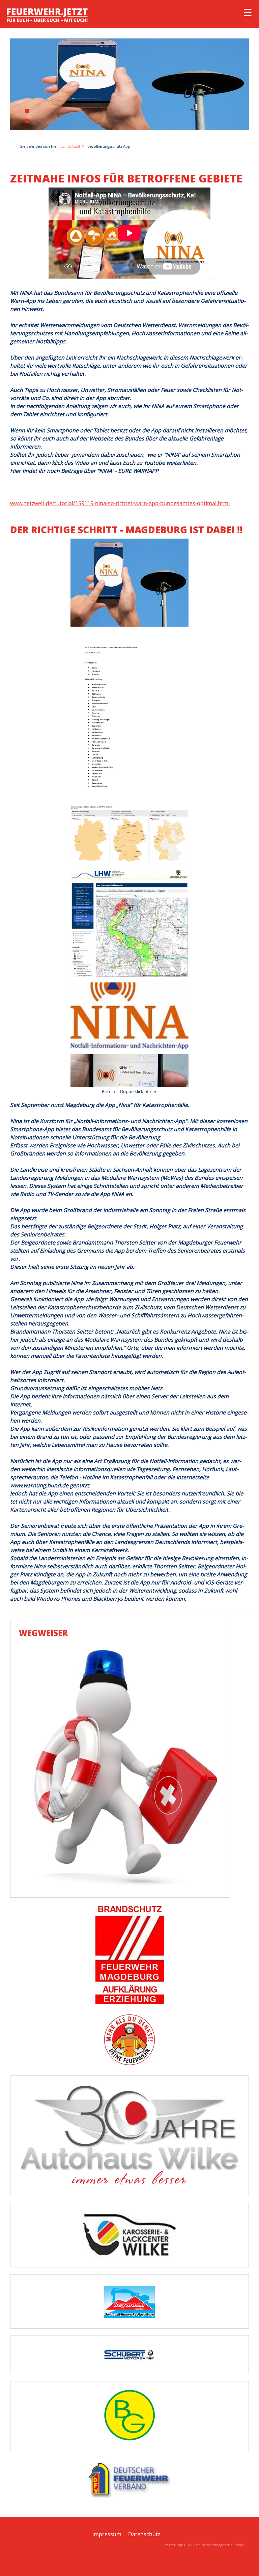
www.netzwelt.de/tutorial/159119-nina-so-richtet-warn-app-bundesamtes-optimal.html (120, 503)
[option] (129, 84)
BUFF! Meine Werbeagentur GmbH (214, 2545)
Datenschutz (144, 2534)
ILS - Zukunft (70, 146)
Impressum (107, 2534)
